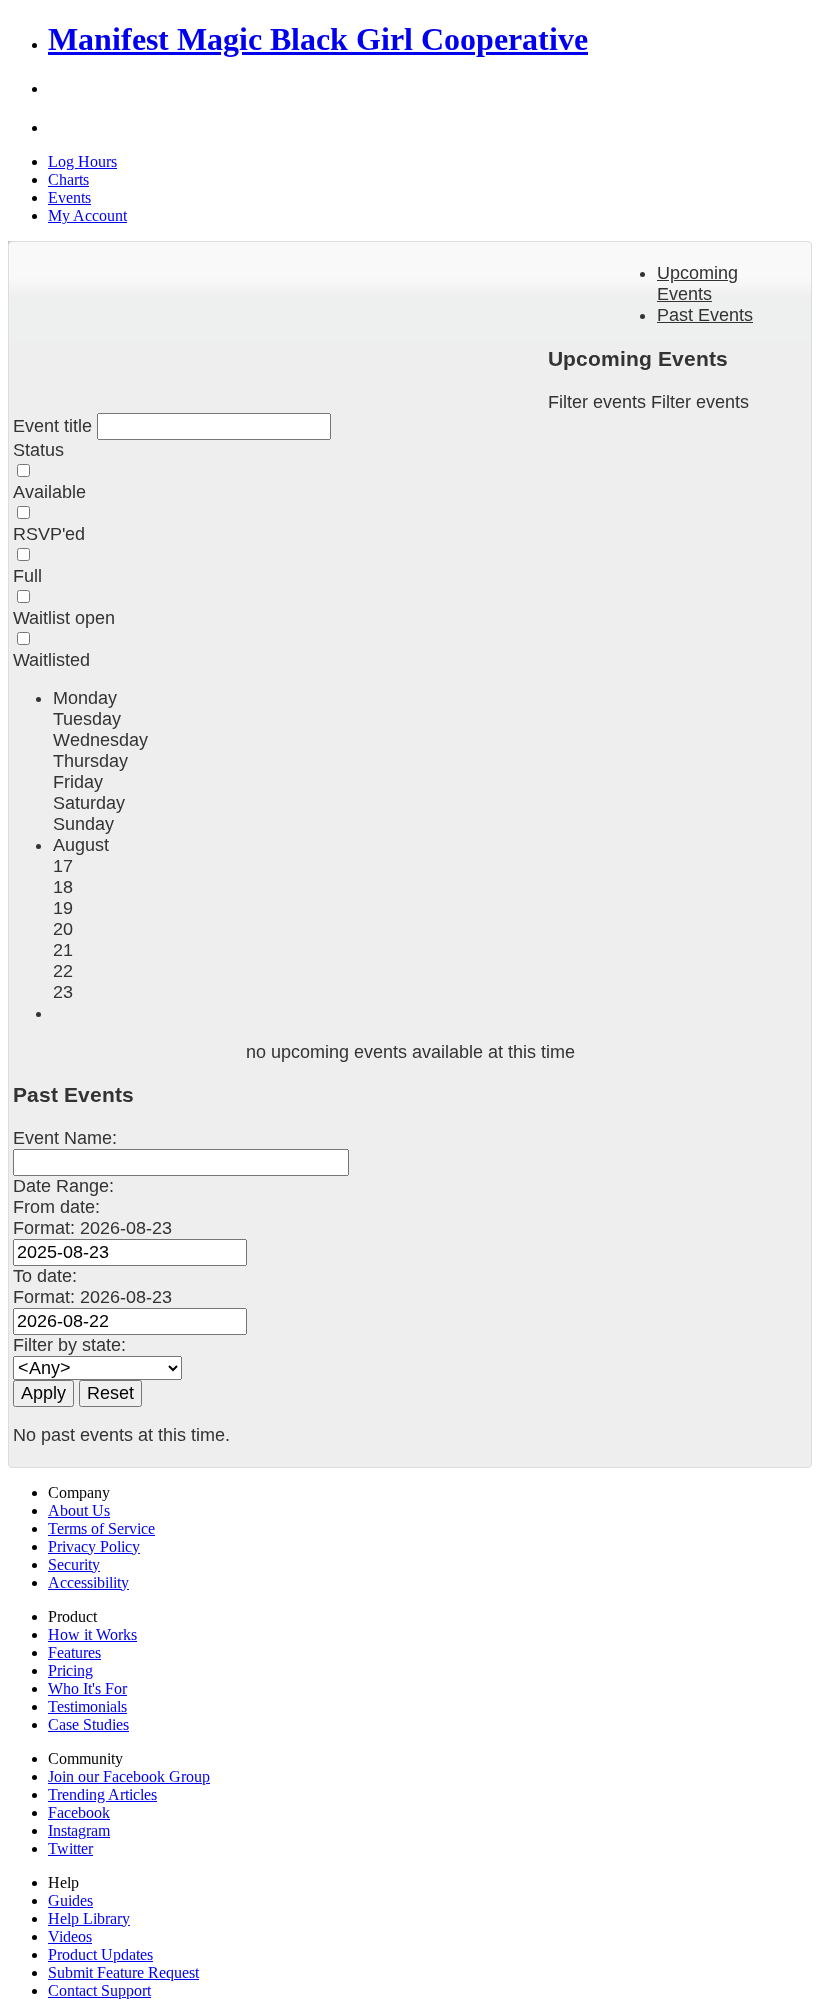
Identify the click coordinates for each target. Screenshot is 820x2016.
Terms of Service (101, 1528)
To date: (45, 1276)
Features (74, 1652)
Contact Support (99, 1990)
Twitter (70, 1848)
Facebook (79, 1812)
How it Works (92, 1634)
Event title (55, 426)
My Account (87, 215)
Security (74, 1564)
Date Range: (63, 1186)
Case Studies (88, 1724)
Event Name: (65, 1138)
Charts (68, 179)
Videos (70, 1936)
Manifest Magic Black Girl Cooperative (318, 39)
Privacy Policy (94, 1546)
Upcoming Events (697, 283)
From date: (56, 1207)
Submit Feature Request (123, 1972)
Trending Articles (102, 1794)
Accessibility (88, 1582)
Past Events (705, 315)
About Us (79, 1510)
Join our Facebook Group (129, 1776)
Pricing (70, 1670)
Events (69, 197)
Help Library (89, 1918)
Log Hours (82, 161)
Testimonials (87, 1706)
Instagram (79, 1830)
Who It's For (87, 1688)
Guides (70, 1900)
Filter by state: (69, 1345)
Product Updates (100, 1954)
